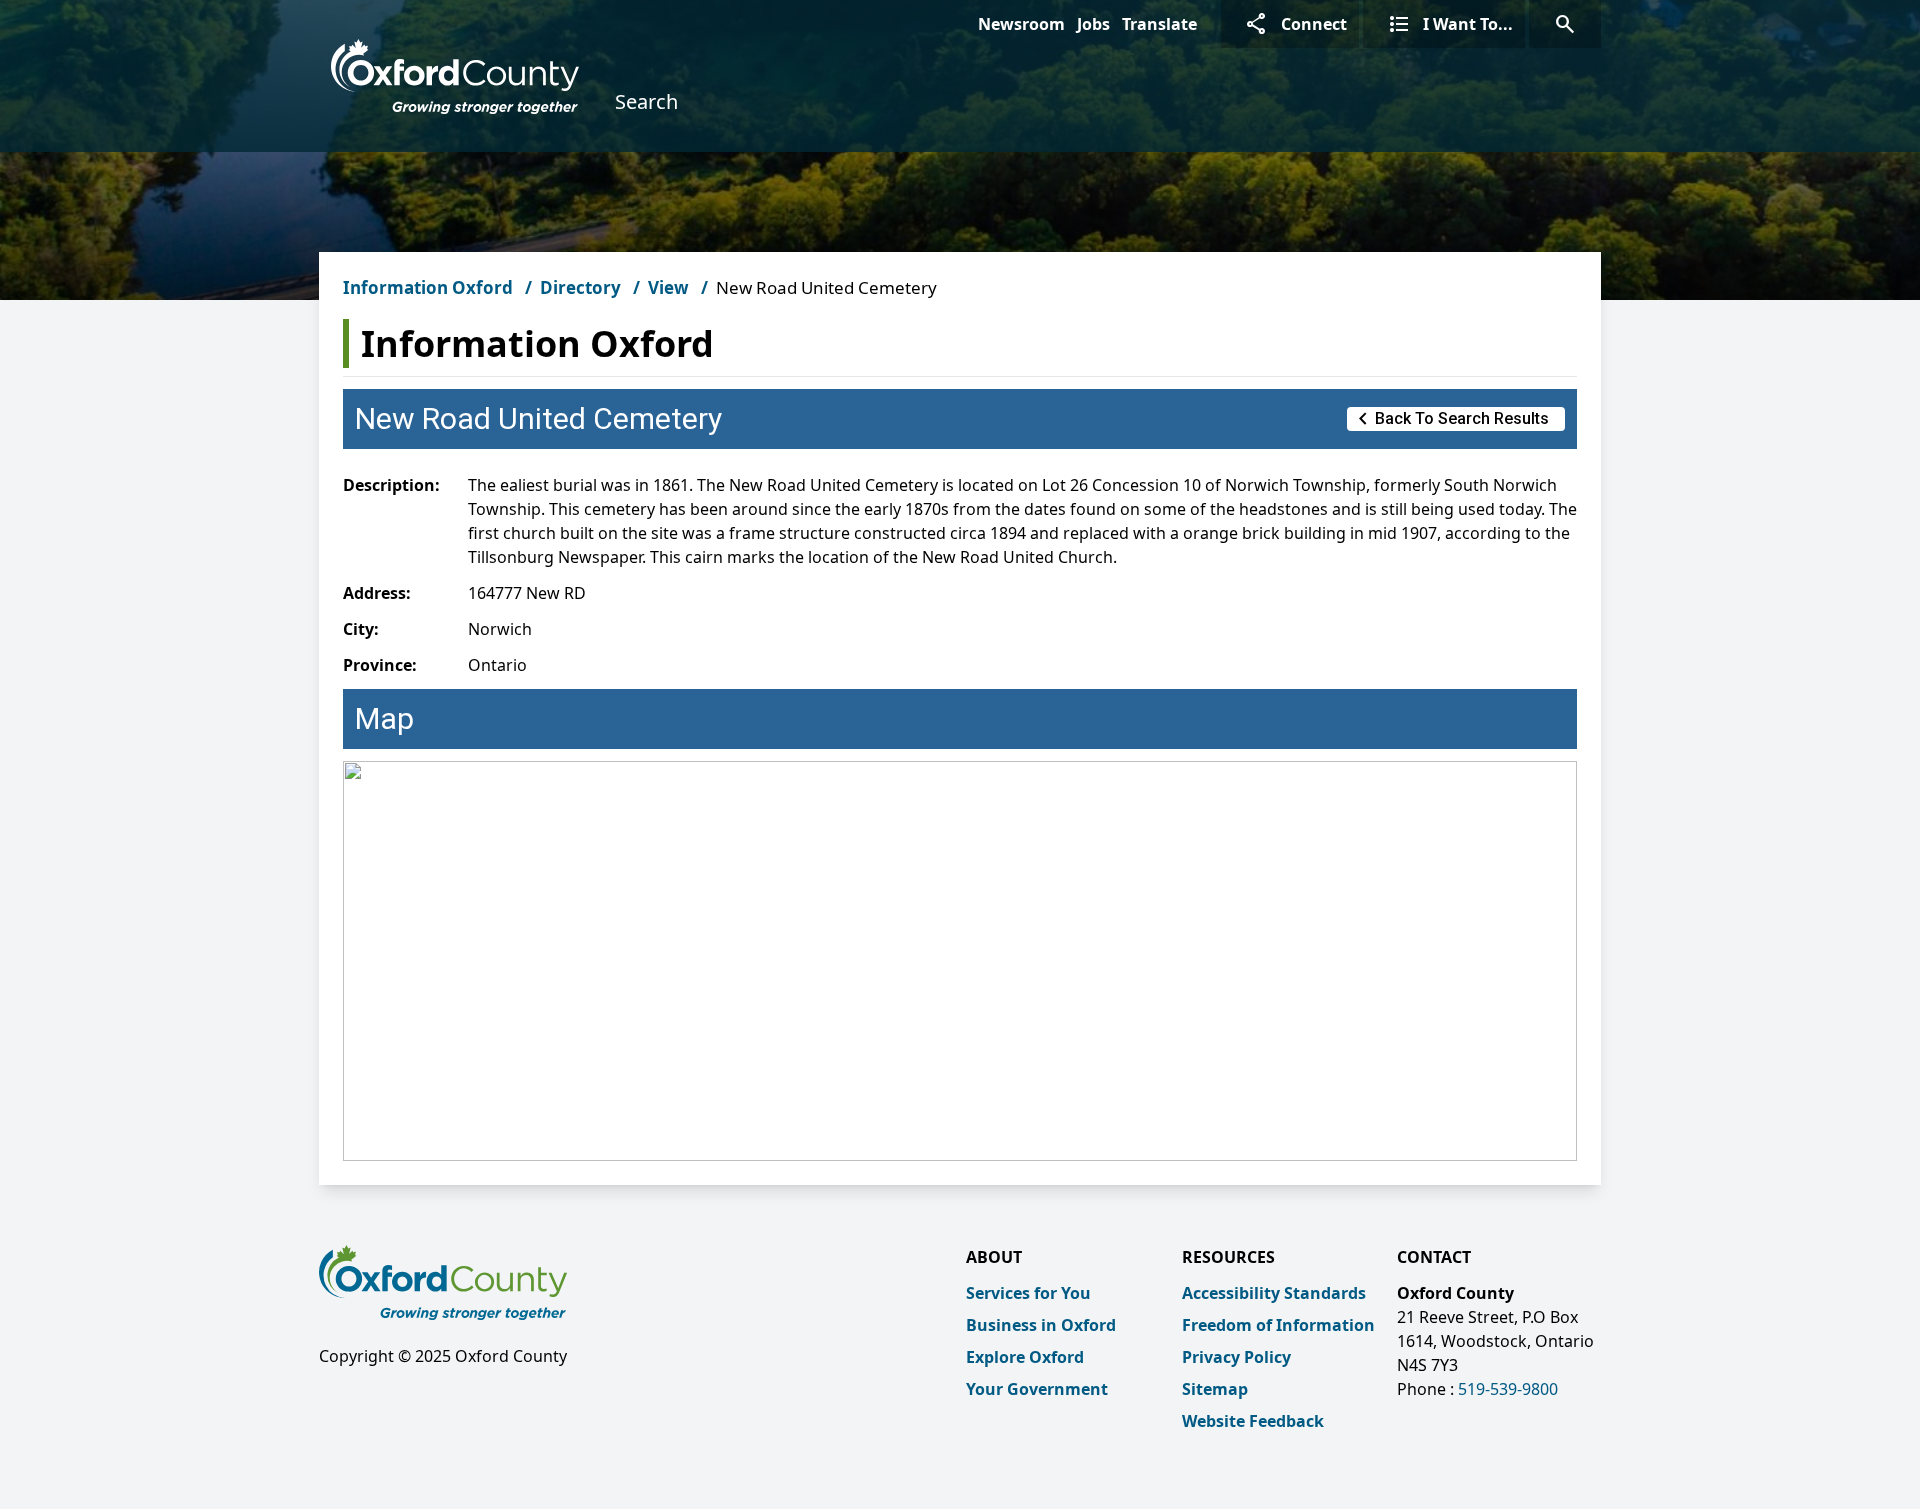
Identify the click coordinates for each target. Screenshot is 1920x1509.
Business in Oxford (1041, 1325)
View (668, 287)
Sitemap (1215, 1389)
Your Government (1037, 1389)
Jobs (1093, 24)
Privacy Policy (1236, 1357)
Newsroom (1021, 24)
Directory (580, 287)
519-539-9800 (1508, 1389)
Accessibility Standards (1274, 1293)
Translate (1159, 24)
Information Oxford (428, 287)
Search (646, 101)
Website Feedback (1253, 1421)
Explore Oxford (1025, 1357)
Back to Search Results (1450, 419)
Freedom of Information (1278, 1325)
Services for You (1028, 1293)
